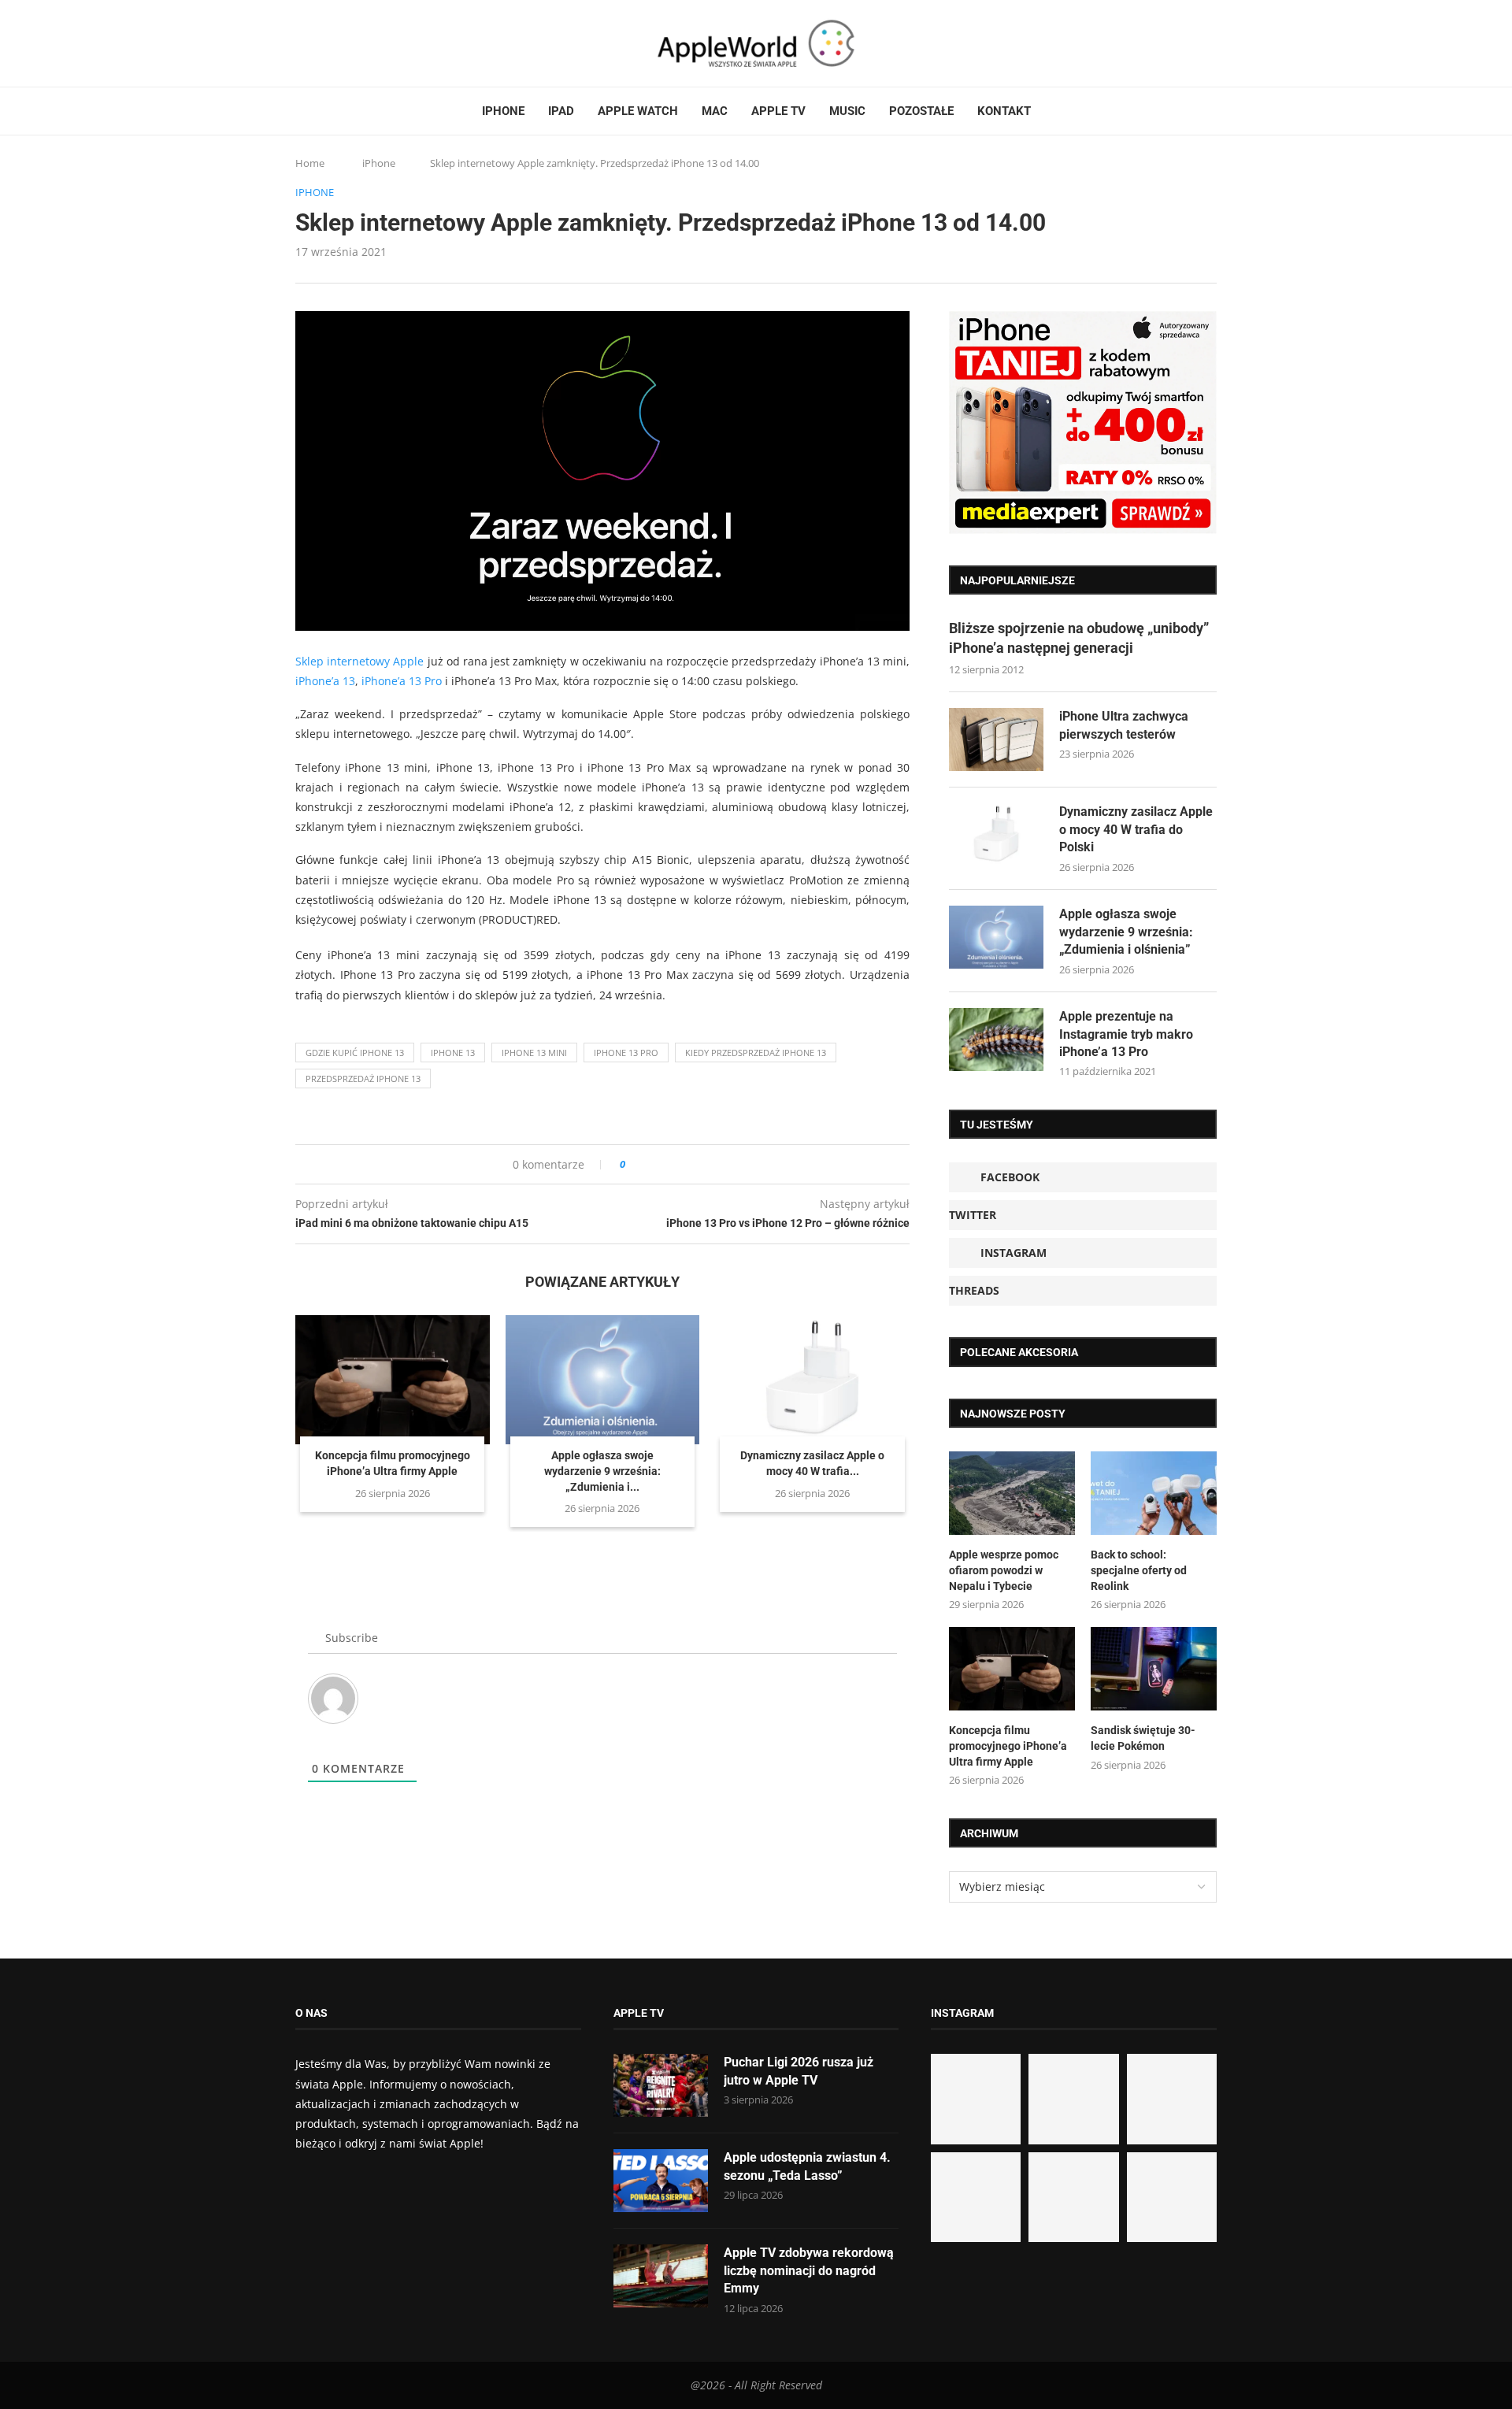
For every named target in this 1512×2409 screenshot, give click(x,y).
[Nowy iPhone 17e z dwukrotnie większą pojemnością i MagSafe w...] (1073, 2197)
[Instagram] (332, 43)
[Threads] (346, 43)
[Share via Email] (694, 1164)
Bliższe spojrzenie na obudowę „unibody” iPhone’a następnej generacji (1079, 638)
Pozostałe (921, 111)
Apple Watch (638, 111)
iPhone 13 (453, 1053)
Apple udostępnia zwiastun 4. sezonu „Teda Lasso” (807, 2166)
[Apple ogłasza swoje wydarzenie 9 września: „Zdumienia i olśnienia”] (603, 1380)
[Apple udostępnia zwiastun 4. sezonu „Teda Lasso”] (661, 2181)
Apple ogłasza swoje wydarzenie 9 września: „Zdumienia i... (602, 1471)
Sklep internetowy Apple (359, 661)
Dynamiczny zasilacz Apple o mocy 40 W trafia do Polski (1136, 829)
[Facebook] (302, 43)
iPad (561, 111)
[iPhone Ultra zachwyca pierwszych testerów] (996, 739)
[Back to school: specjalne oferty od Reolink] (1154, 1494)
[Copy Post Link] (673, 1164)
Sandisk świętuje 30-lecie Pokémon (1143, 1738)
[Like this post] (634, 1164)
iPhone (503, 111)
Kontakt (1004, 111)
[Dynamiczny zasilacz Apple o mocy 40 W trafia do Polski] (812, 1380)
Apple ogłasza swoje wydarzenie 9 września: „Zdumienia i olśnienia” (1126, 932)
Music (847, 111)
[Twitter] (317, 43)
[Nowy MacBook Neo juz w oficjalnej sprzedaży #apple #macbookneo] (1172, 2099)
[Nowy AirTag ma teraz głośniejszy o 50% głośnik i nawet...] (1172, 2197)
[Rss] (361, 43)
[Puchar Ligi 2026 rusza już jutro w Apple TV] (661, 2085)
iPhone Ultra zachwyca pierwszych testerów (1124, 725)
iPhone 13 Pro (626, 1053)
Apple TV (778, 111)
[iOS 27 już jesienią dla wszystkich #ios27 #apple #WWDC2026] (1073, 2099)
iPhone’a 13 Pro (402, 681)
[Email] (382, 43)
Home (310, 163)
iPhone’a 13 (325, 681)
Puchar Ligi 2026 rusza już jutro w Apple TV (799, 2071)
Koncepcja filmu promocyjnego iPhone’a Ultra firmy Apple (1008, 1746)
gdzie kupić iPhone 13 (355, 1053)
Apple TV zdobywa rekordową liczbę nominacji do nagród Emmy (809, 2270)
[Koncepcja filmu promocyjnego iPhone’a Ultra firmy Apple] (393, 1380)
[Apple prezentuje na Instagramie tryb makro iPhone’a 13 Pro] (996, 1040)
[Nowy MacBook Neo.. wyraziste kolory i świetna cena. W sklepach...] (976, 2197)
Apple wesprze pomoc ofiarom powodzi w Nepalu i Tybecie (1004, 1570)
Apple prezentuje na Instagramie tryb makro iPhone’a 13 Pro (1126, 1034)
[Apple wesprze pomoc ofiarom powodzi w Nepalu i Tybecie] (1012, 1494)
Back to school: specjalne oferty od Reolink (1139, 1570)
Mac (715, 111)
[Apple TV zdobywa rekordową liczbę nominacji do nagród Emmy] (661, 2276)
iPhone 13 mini (534, 1053)
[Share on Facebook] (652, 1164)
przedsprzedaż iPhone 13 (363, 1078)
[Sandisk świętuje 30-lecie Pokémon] (1154, 1669)
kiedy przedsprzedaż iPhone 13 (756, 1053)
